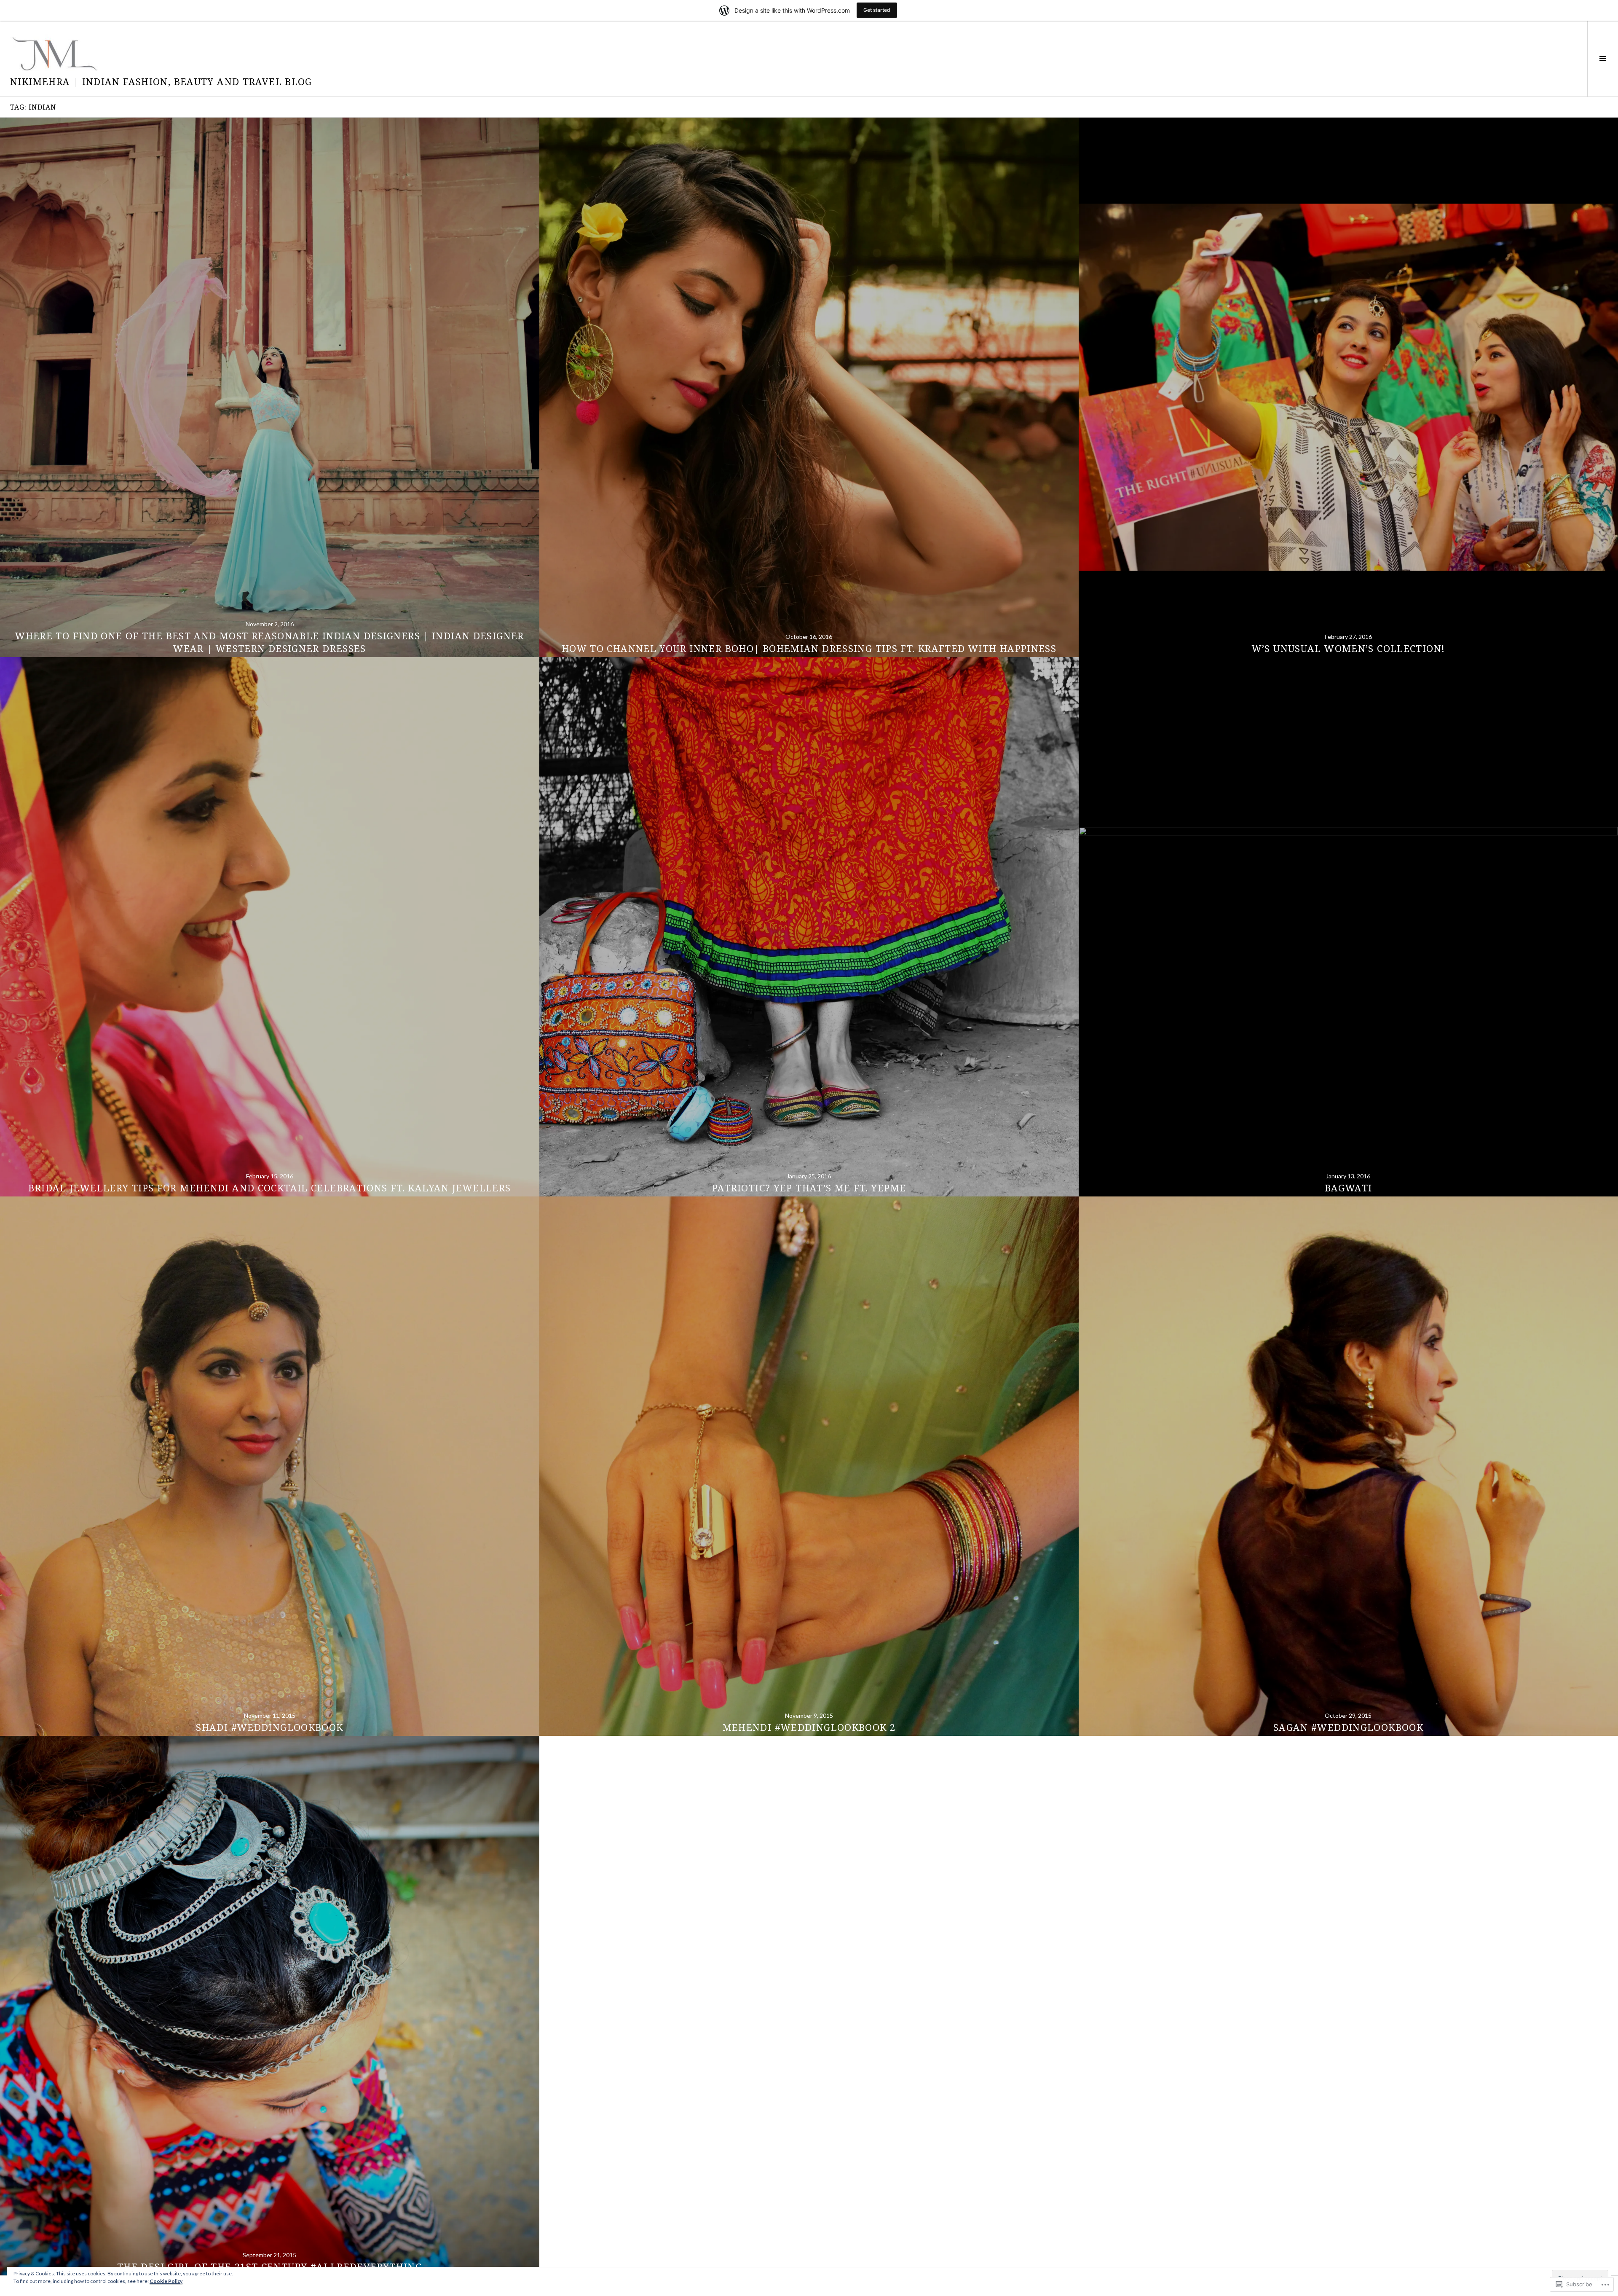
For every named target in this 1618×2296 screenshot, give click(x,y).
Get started (877, 10)
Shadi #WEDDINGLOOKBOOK (269, 1727)
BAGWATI (1349, 1188)
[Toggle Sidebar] (1603, 59)
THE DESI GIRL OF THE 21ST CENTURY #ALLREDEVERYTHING (270, 2266)
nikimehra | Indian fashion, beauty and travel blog (161, 81)
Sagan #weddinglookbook (1348, 1727)
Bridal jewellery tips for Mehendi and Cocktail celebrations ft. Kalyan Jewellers (269, 1188)
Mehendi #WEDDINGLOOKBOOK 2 (809, 1727)
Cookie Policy (166, 2281)
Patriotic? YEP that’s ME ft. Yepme (809, 1188)
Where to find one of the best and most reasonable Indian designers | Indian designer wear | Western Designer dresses (270, 642)
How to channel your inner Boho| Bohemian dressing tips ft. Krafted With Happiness (809, 648)
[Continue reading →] (270, 387)
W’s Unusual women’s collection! (1349, 648)
